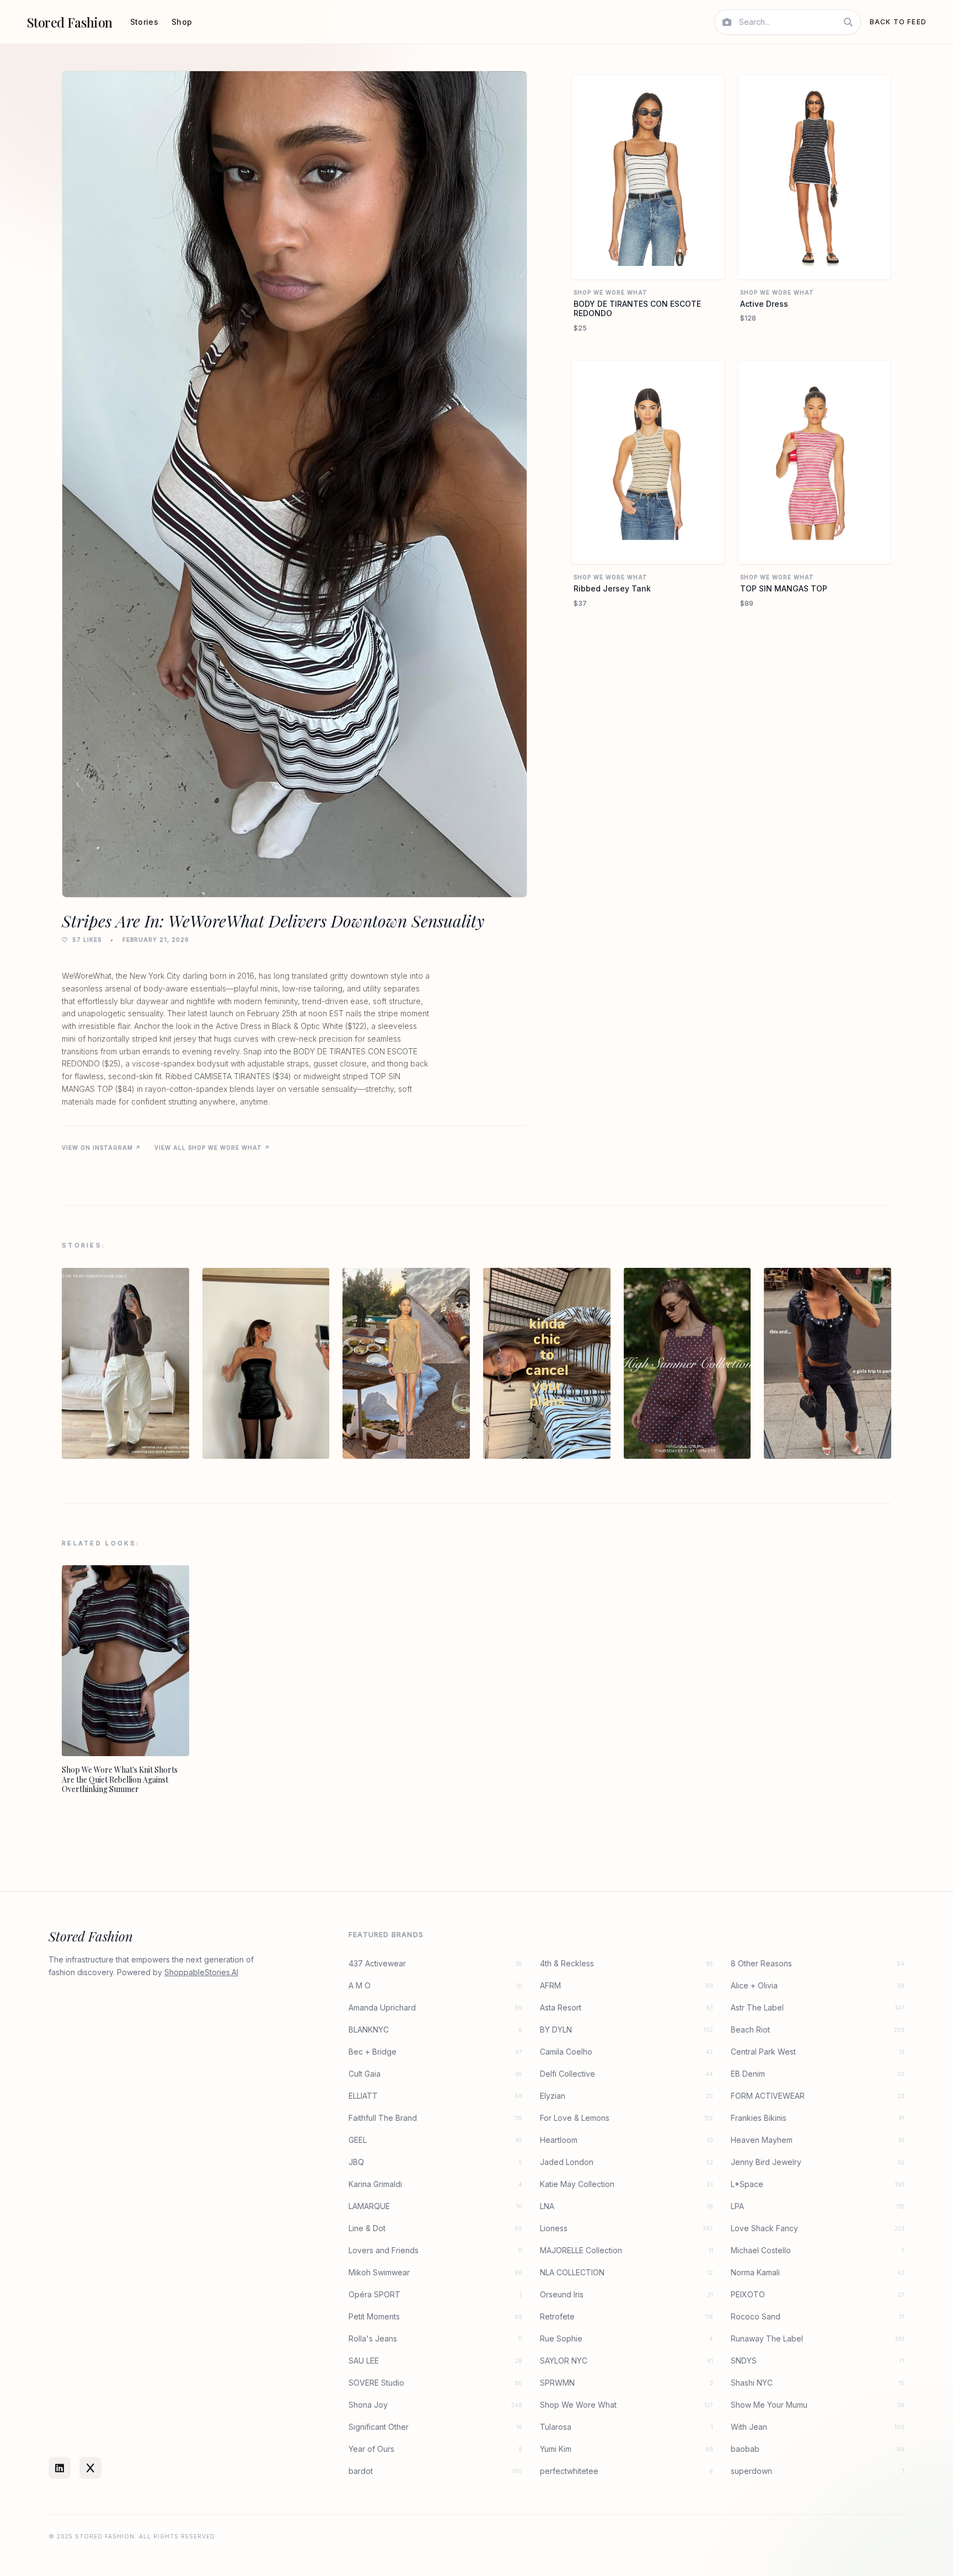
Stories (144, 22)
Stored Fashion (69, 22)
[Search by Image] (727, 22)
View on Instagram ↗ (101, 1148)
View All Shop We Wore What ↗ (212, 1148)
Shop (182, 22)
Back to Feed (898, 22)
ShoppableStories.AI (201, 1972)
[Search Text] (848, 22)
